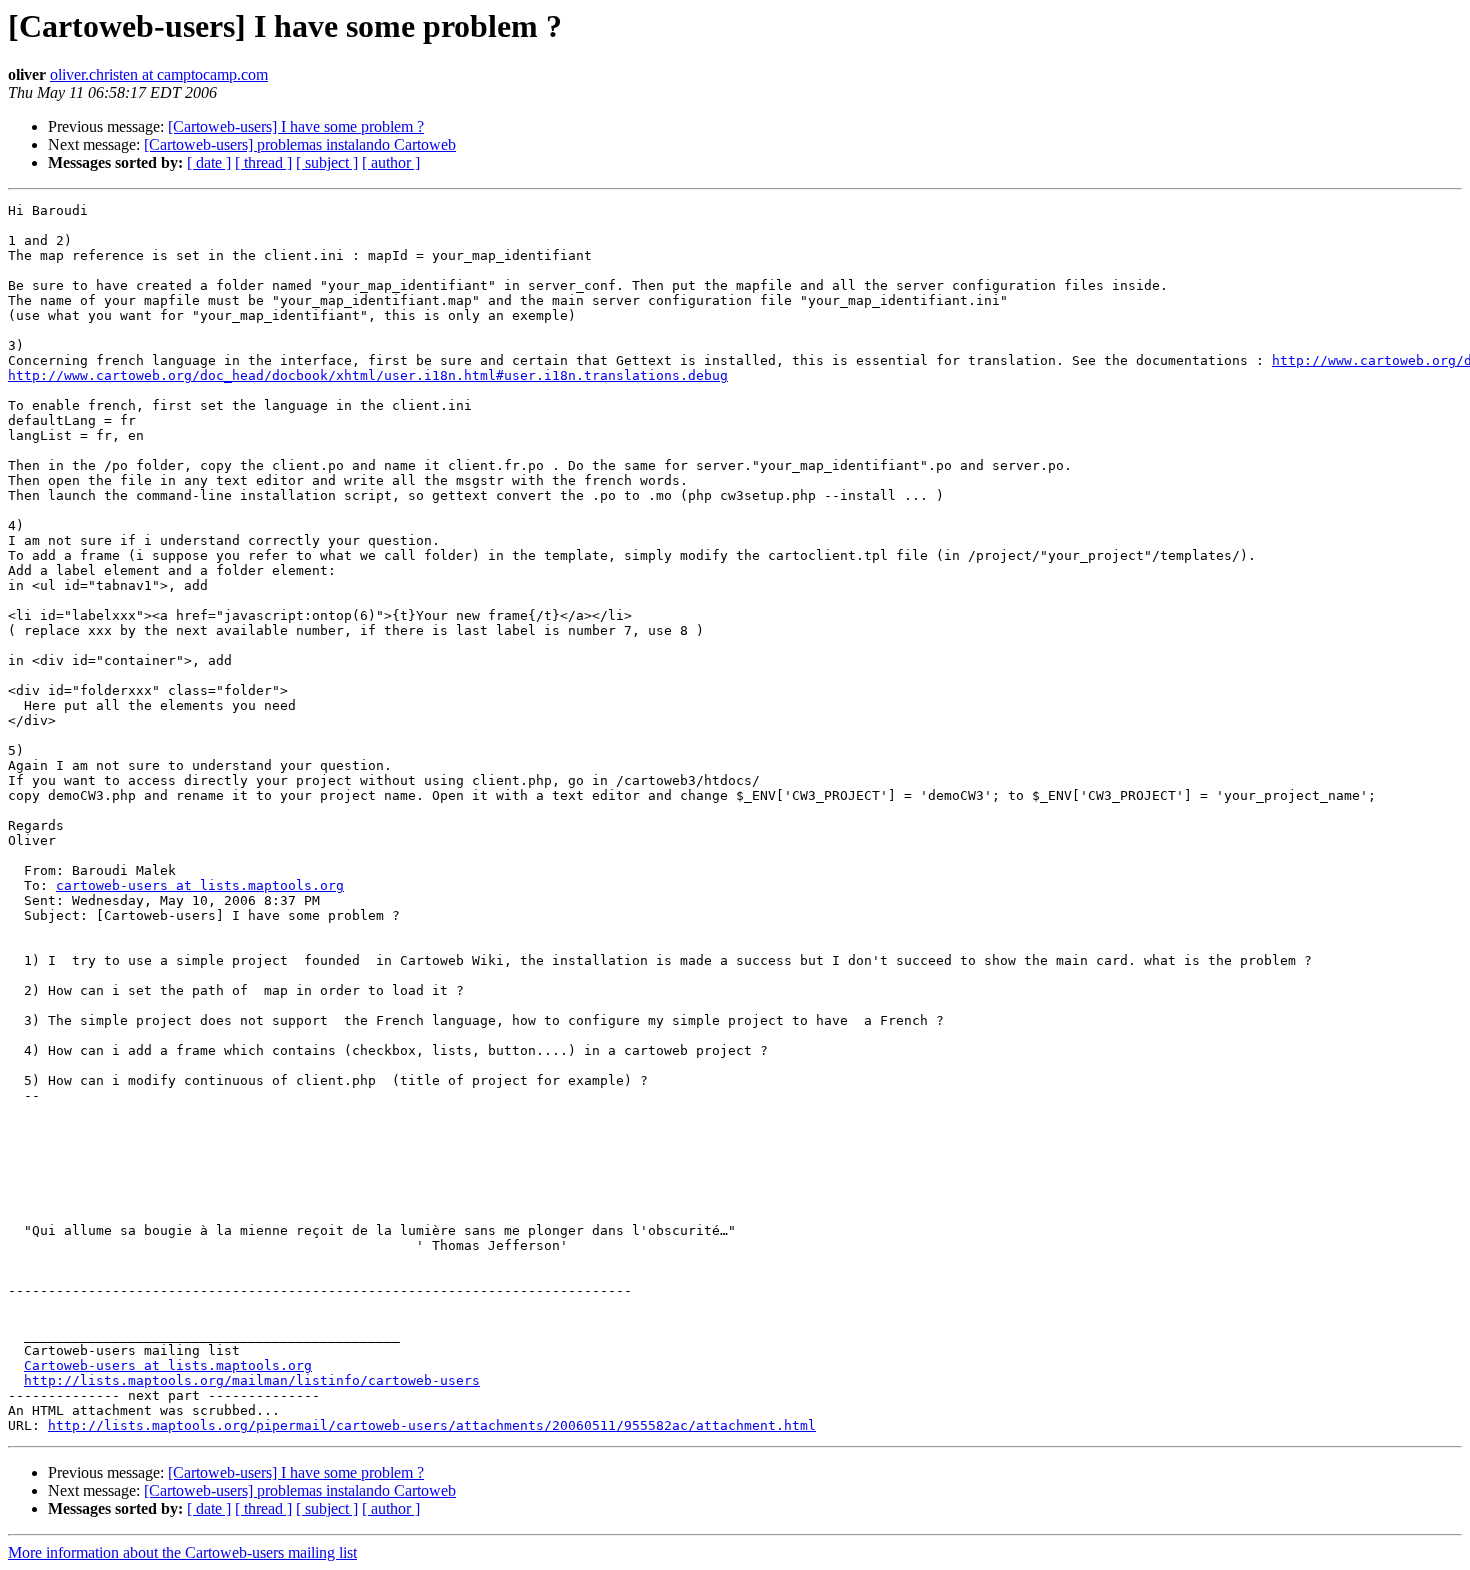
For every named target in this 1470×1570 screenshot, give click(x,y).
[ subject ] (327, 162)
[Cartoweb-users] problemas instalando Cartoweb (300, 144)
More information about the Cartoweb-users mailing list (182, 1552)
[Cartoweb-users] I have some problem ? (296, 126)
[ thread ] (263, 162)
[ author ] (391, 162)
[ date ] (209, 162)
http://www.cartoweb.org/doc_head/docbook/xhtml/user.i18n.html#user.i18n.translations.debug (368, 375)
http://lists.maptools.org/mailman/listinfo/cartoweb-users (252, 1380)
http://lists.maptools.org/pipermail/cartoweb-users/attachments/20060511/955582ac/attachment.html (432, 1425)
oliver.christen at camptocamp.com (159, 74)
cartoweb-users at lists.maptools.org (200, 885)
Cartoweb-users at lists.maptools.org (168, 1365)
